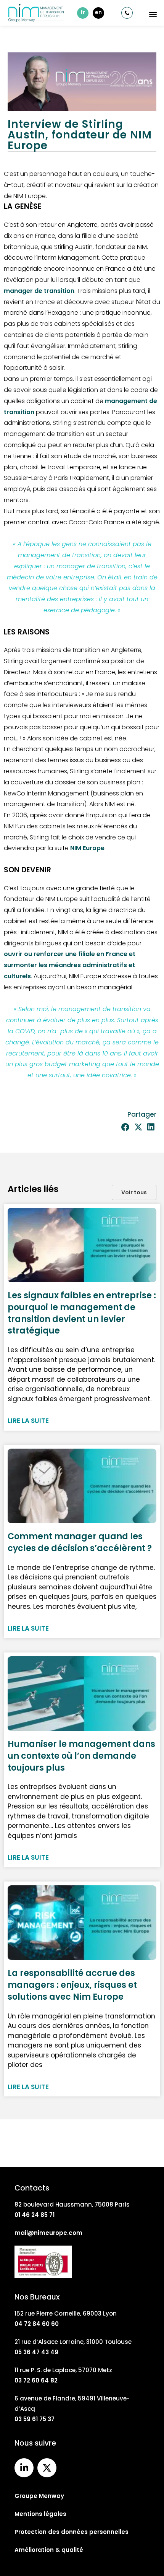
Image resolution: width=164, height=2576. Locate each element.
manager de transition (39, 291)
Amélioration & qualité (49, 2550)
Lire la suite (28, 1421)
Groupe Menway (39, 2496)
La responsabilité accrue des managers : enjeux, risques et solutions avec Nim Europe (72, 1985)
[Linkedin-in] (24, 2468)
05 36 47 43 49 (36, 2352)
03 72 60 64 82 (36, 2380)
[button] (153, 14)
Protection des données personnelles (72, 2532)
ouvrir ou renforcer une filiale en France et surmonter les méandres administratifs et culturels (70, 965)
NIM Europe (87, 848)
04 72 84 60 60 (37, 2324)
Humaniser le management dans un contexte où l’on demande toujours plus (81, 1756)
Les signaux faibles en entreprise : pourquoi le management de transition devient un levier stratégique (82, 1313)
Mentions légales (40, 2514)
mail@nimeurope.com (48, 2233)
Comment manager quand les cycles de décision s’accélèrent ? (80, 1542)
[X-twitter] (47, 2468)
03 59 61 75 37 (35, 2419)
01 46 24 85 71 (35, 2215)
